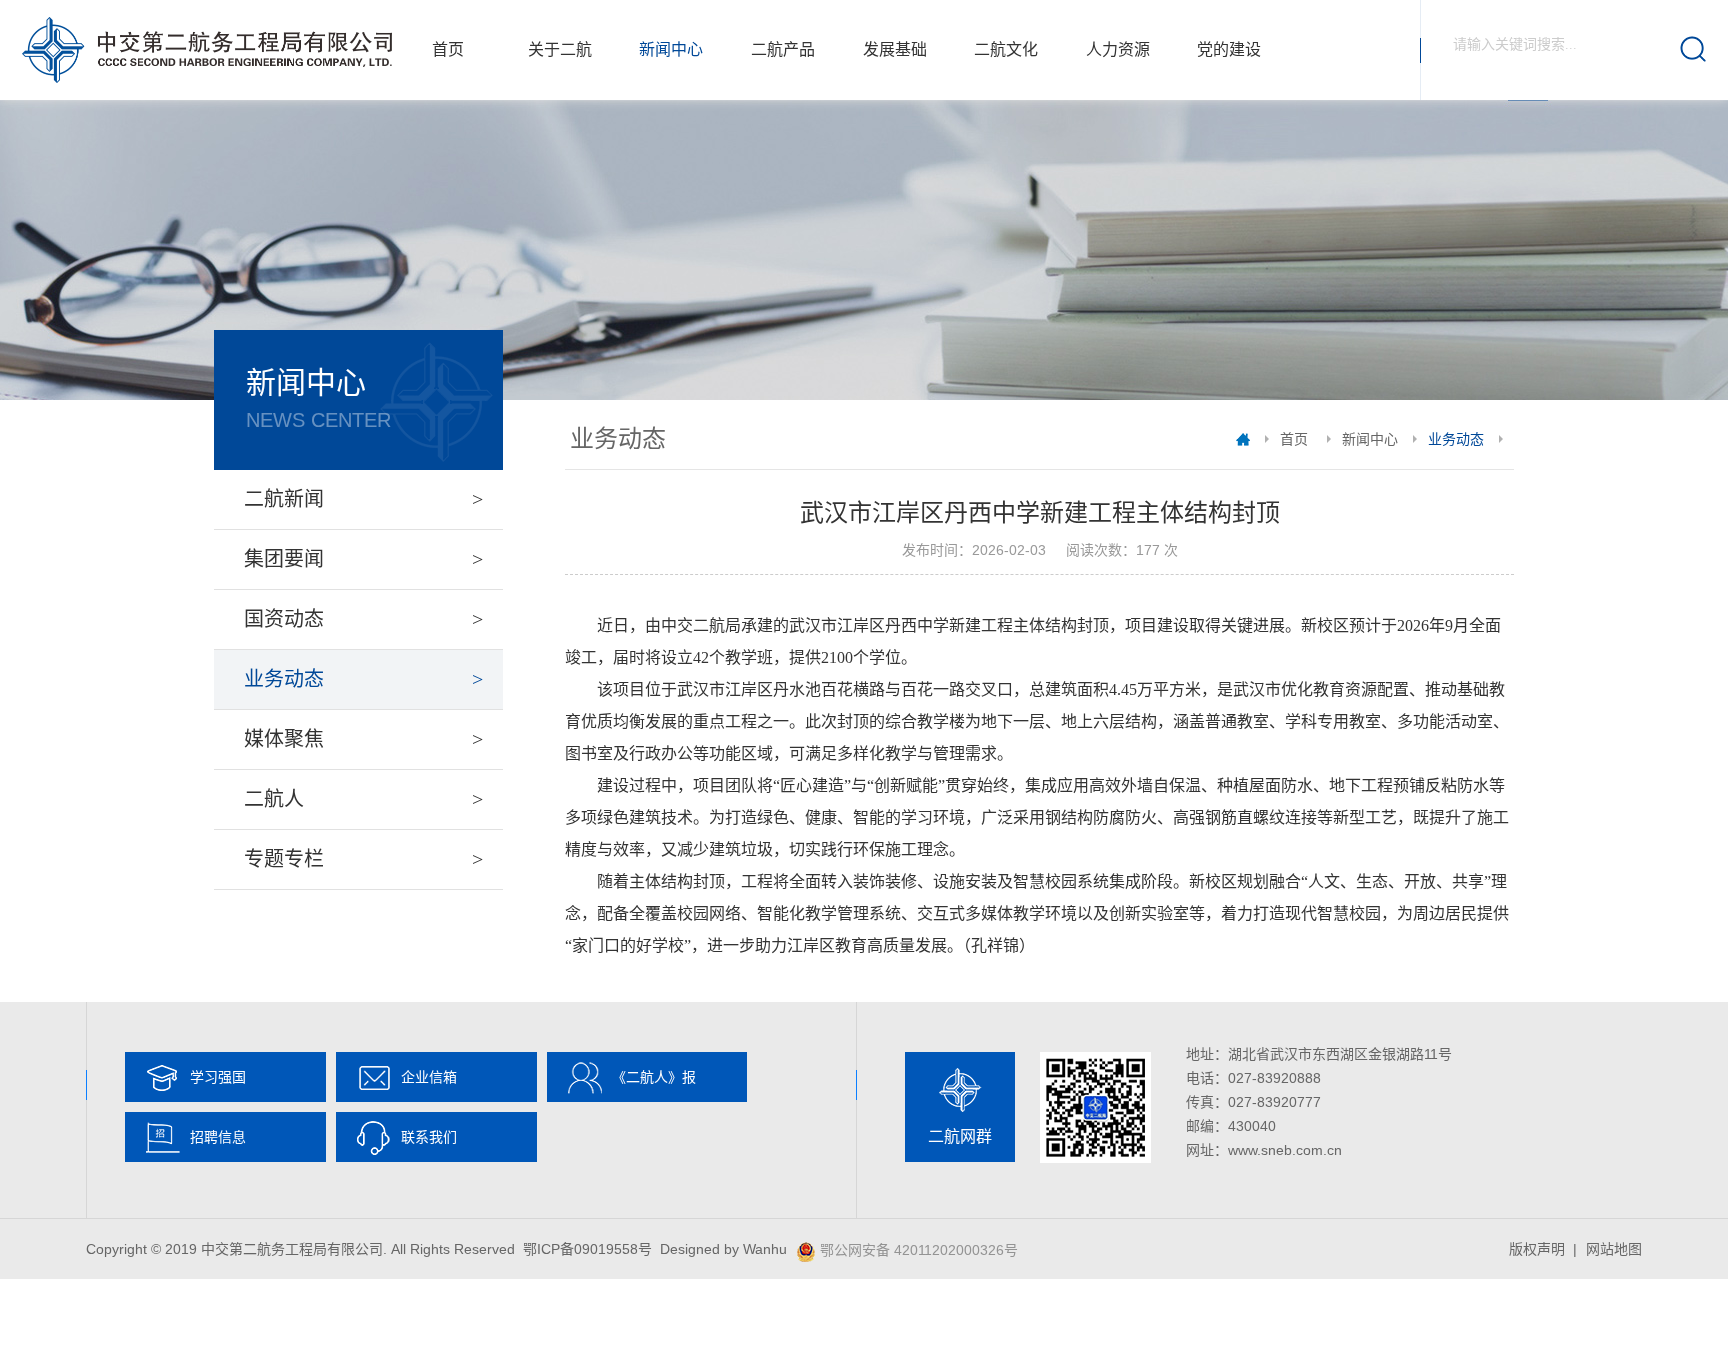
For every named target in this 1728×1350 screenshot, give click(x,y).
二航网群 (960, 1136)
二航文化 (1006, 49)
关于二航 (560, 49)
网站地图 (1614, 1249)
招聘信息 (218, 1137)
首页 (448, 49)
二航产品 (783, 49)
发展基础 (895, 49)
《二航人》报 (654, 1077)
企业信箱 (429, 1077)
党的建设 (1229, 49)
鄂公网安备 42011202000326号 (919, 1250)
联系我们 (429, 1137)
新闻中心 (671, 49)
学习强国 (218, 1077)
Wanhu (765, 1249)
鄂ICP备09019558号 (587, 1249)
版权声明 (1537, 1249)
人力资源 (1118, 49)
